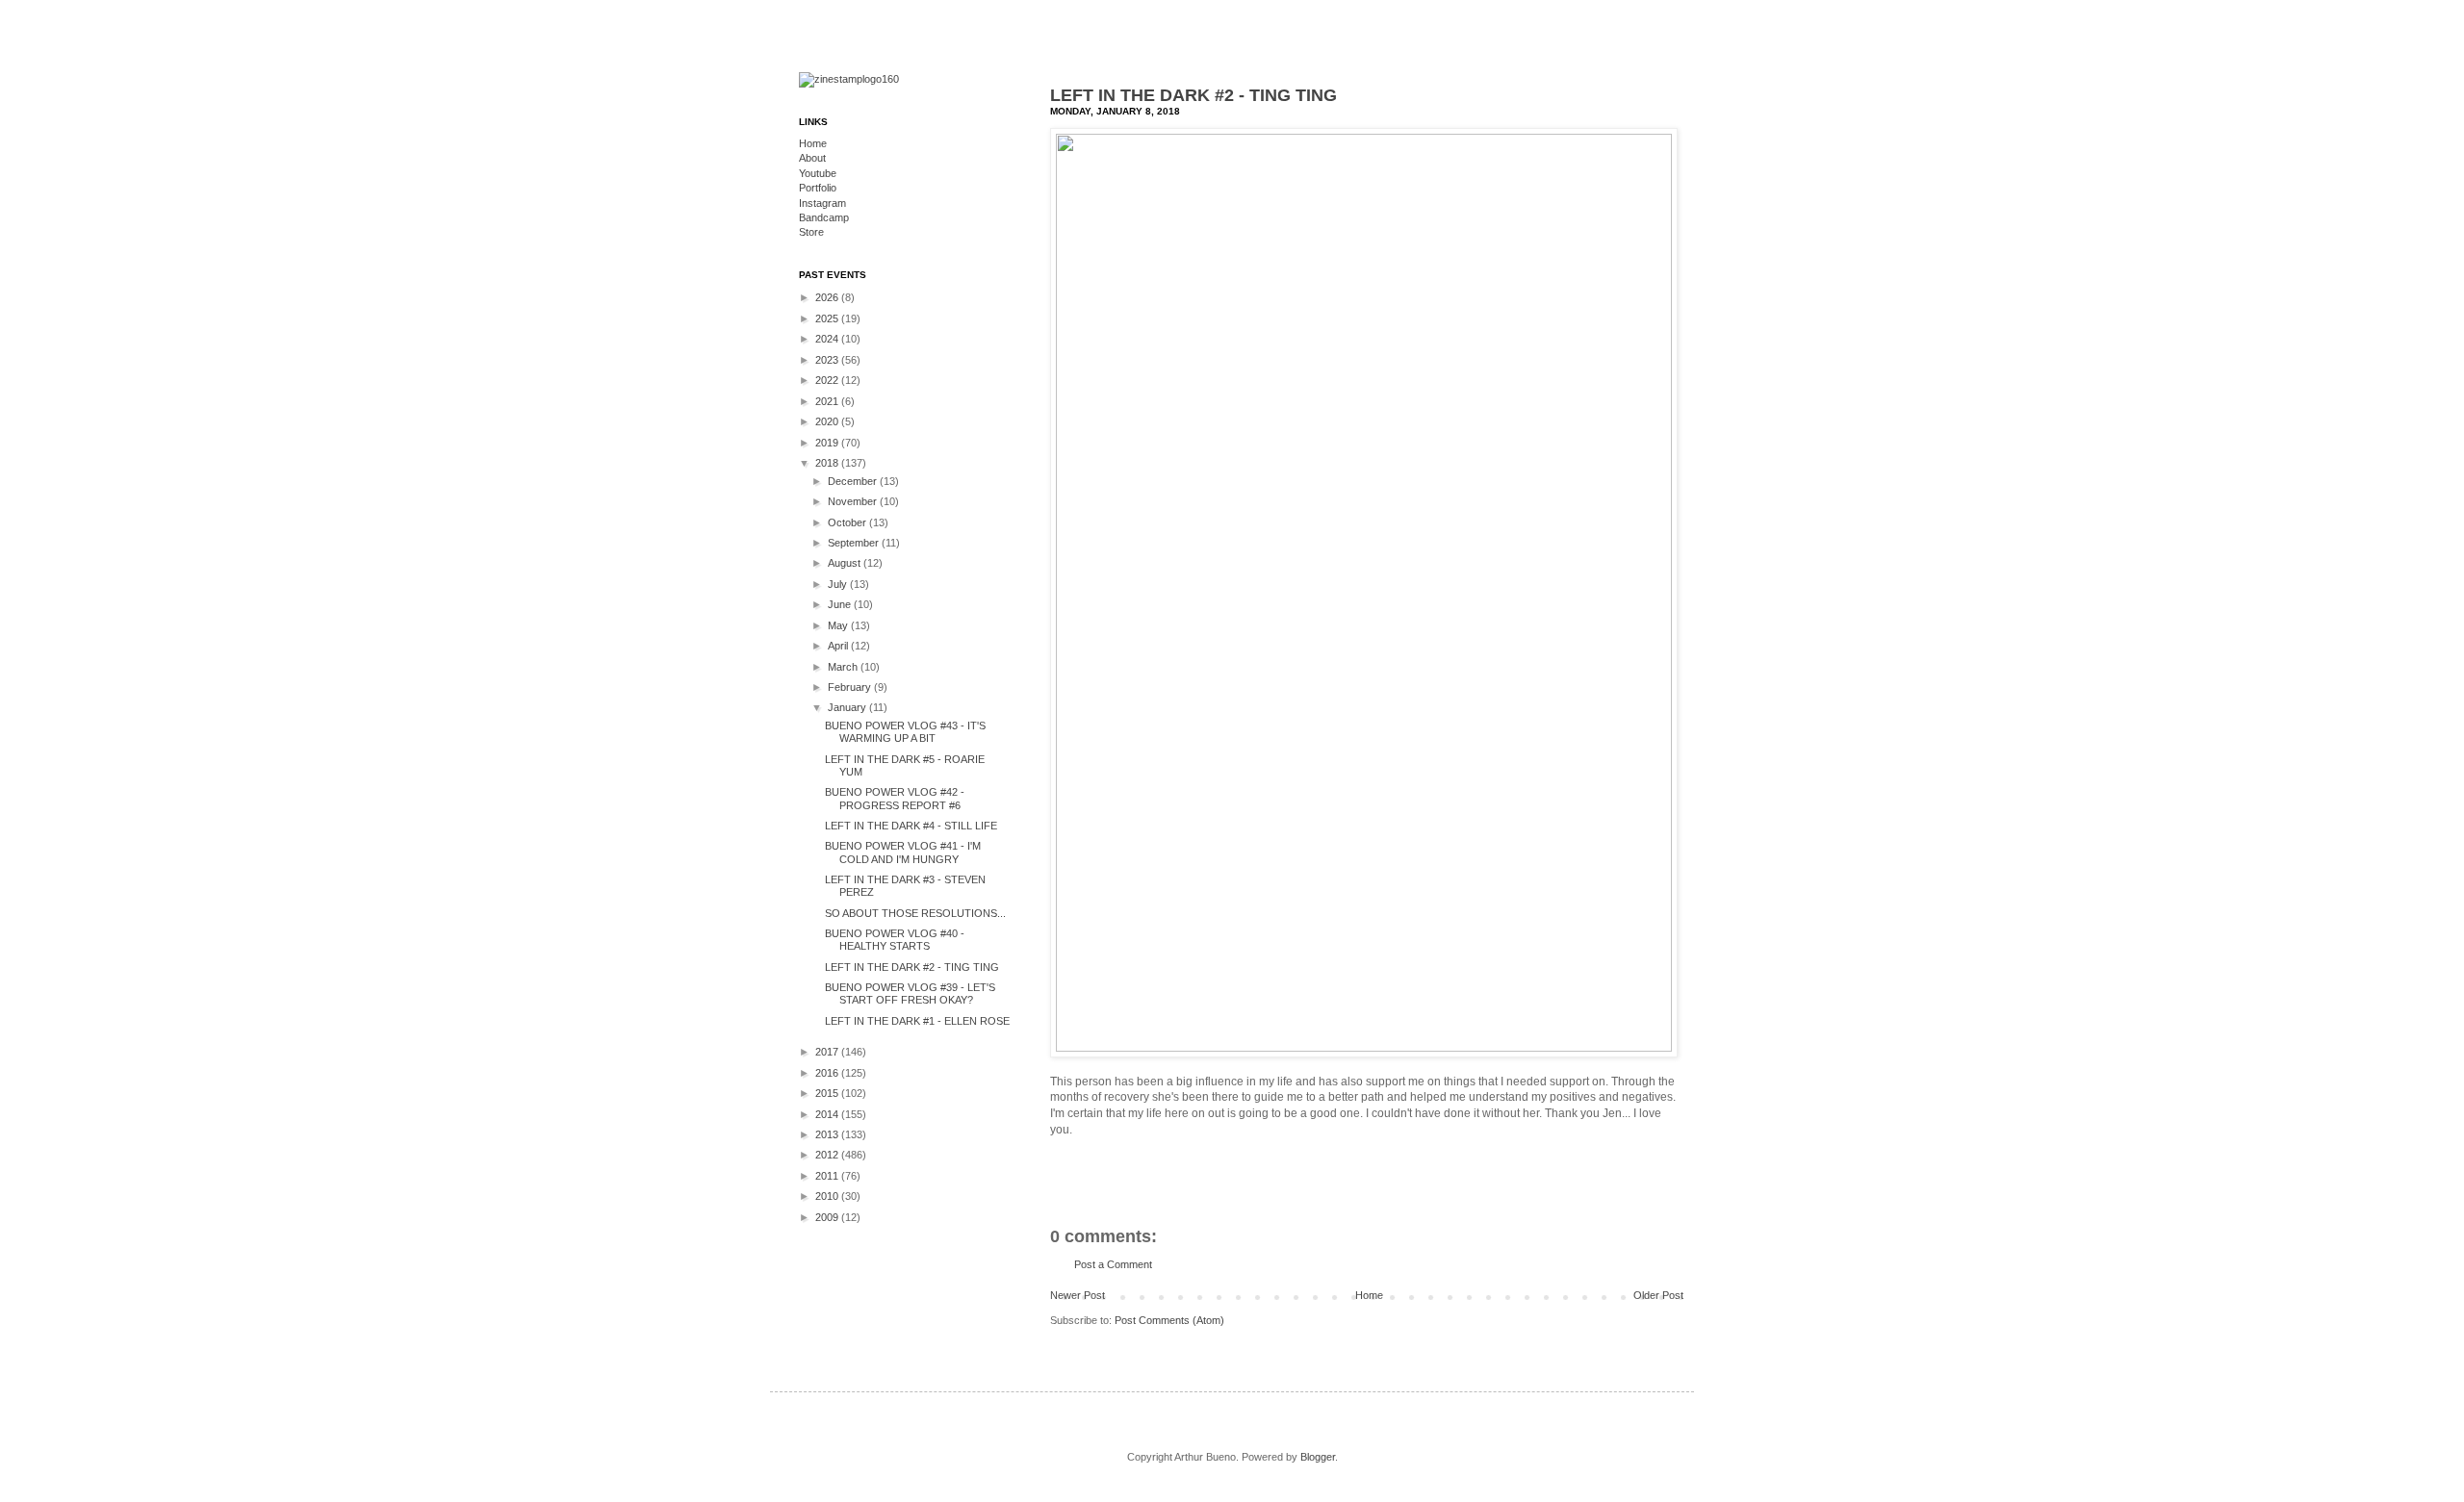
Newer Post (1078, 1295)
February (851, 687)
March (844, 667)
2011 (828, 1176)
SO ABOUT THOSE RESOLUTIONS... (915, 913)
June (841, 604)
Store (811, 232)
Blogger (1318, 1457)
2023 (828, 360)
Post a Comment (1113, 1264)
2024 (828, 339)
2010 (828, 1196)
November (854, 501)
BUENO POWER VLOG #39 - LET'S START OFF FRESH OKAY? (910, 993)
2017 (828, 1052)
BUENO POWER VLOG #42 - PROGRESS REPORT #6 (895, 798)
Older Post (1658, 1295)
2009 (828, 1217)
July (839, 584)
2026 (828, 297)
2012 (828, 1155)
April (839, 646)
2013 (828, 1134)
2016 (828, 1073)
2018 (828, 463)
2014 (828, 1114)
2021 (828, 401)
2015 (828, 1093)
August (846, 563)
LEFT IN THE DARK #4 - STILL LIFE (911, 826)
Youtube (818, 173)
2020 (828, 421)
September (855, 543)
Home (1369, 1295)
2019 (828, 443)
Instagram (822, 203)
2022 (828, 380)
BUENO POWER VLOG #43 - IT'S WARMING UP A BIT (905, 732)
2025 (828, 318)
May (839, 625)
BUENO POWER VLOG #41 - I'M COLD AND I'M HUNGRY (903, 852)
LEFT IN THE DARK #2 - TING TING (1193, 95)
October (848, 522)
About (812, 158)
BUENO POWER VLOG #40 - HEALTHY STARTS (895, 940)
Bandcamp (824, 217)
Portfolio (818, 188)
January (848, 707)
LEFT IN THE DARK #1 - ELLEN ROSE (917, 1021)
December (854, 481)
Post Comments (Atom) (1169, 1320)
